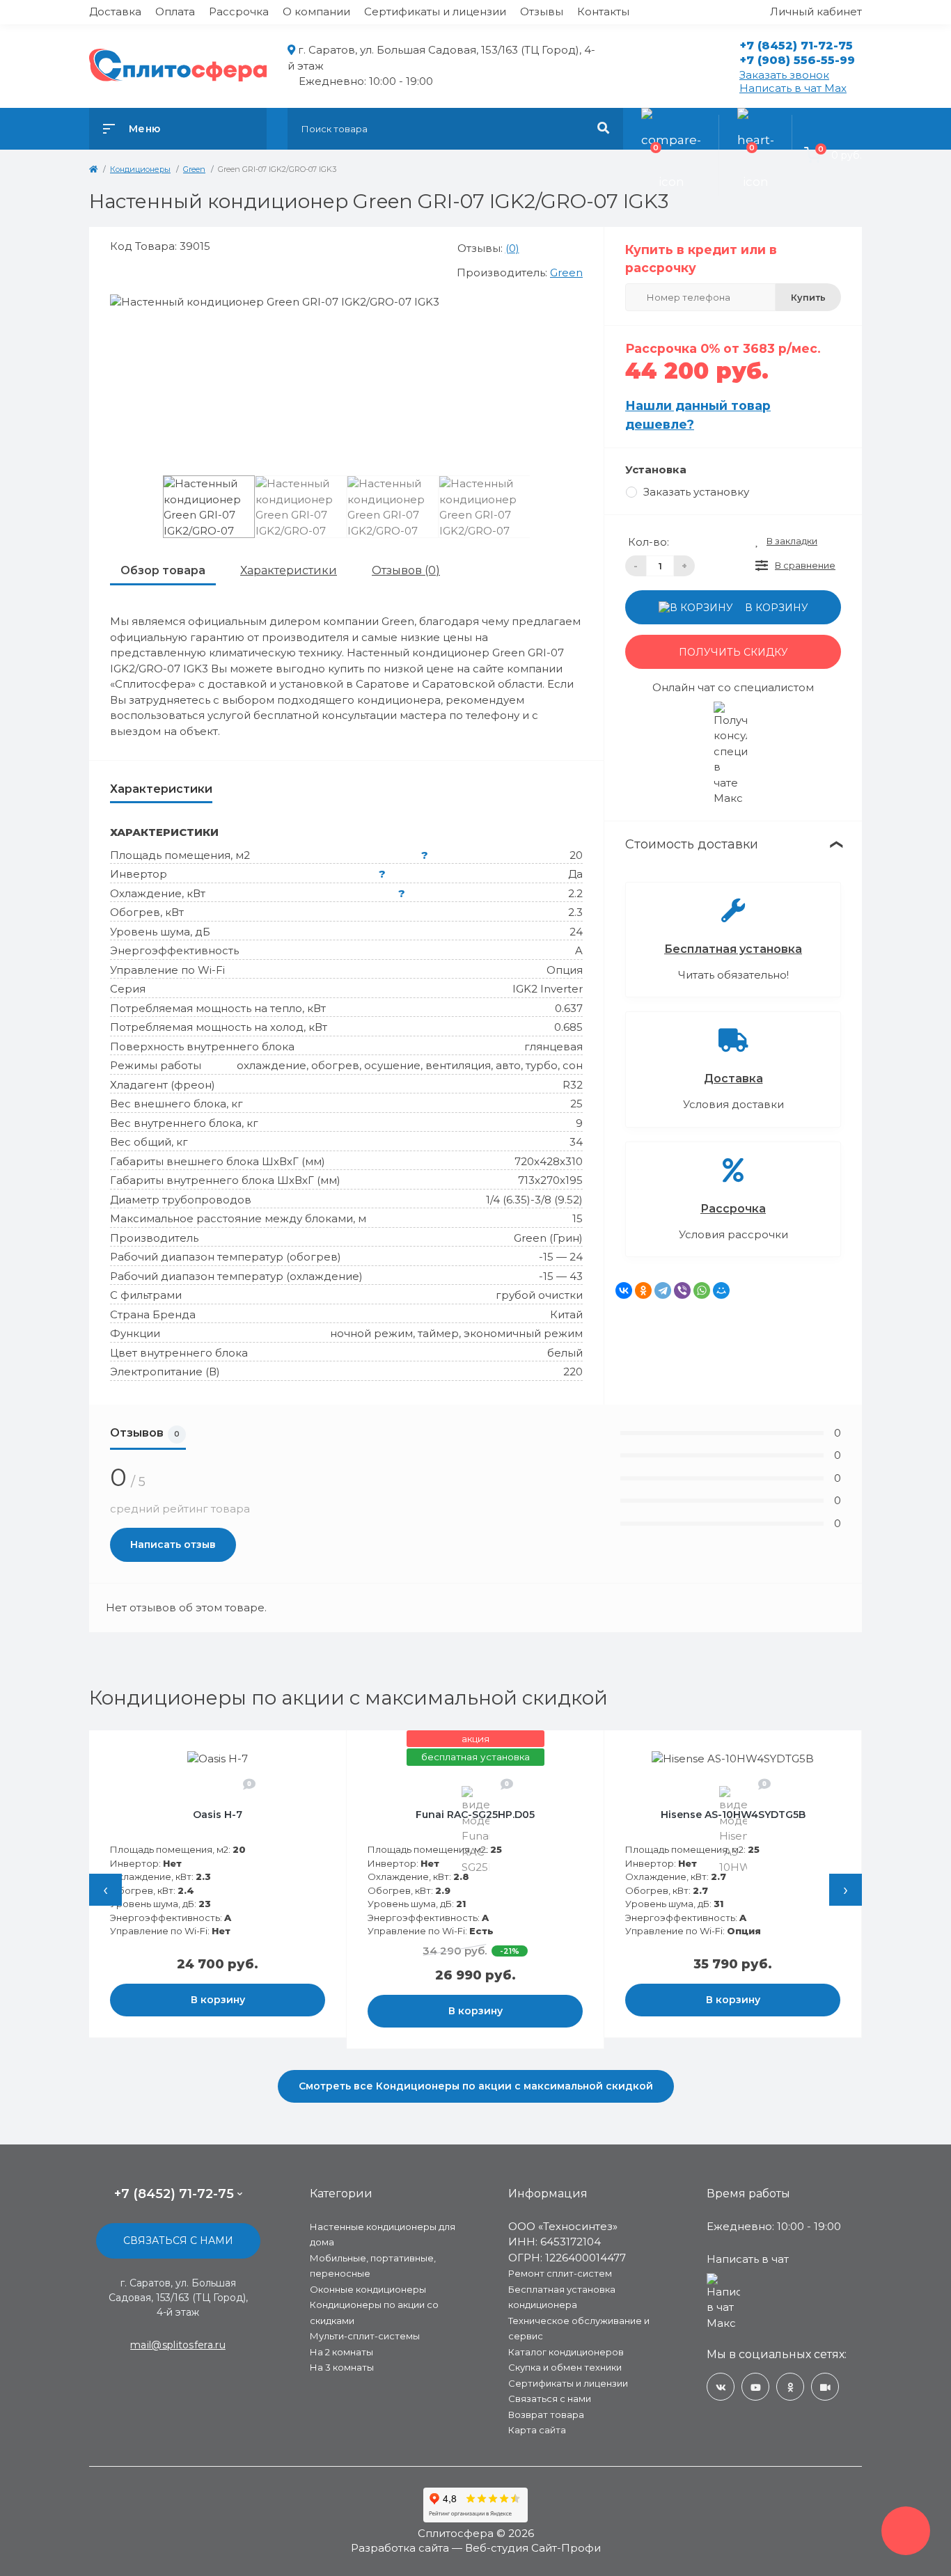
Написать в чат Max (793, 88)
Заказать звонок (784, 75)
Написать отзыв (173, 1544)
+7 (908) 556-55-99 (797, 60)
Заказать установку (696, 492)
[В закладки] (333, 1750)
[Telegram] (663, 1290)
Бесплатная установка (733, 949)
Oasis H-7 (218, 1815)
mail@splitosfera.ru (178, 2345)
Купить (808, 297)
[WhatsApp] (702, 1290)
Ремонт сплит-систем (560, 2273)
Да (575, 874)
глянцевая (553, 1046)
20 (576, 855)
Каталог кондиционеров (566, 2352)
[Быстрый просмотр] (300, 1750)
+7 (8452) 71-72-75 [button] (174, 2194)
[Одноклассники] (643, 1290)
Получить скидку (733, 652)
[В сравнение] (318, 1750)
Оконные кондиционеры (368, 2289)
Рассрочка (239, 11)
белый (565, 1353)
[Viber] (682, 1290)
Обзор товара (163, 570)
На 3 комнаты (342, 2367)
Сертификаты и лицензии (435, 11)
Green (566, 272)
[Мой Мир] (721, 1290)
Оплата (175, 11)
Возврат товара (546, 2415)
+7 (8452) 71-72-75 (796, 46)
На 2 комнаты (341, 2352)
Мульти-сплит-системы (365, 2336)
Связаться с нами (178, 2241)
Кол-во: (649, 542)
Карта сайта (537, 2430)
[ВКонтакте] (624, 1290)
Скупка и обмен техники (565, 2367)
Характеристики (289, 570)
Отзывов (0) (406, 570)
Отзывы (542, 11)
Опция (565, 970)
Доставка (115, 11)
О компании (316, 11)
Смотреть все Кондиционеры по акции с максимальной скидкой (476, 2086)
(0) (512, 248)
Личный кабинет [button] (816, 11)
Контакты (603, 11)
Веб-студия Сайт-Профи (533, 2548)
